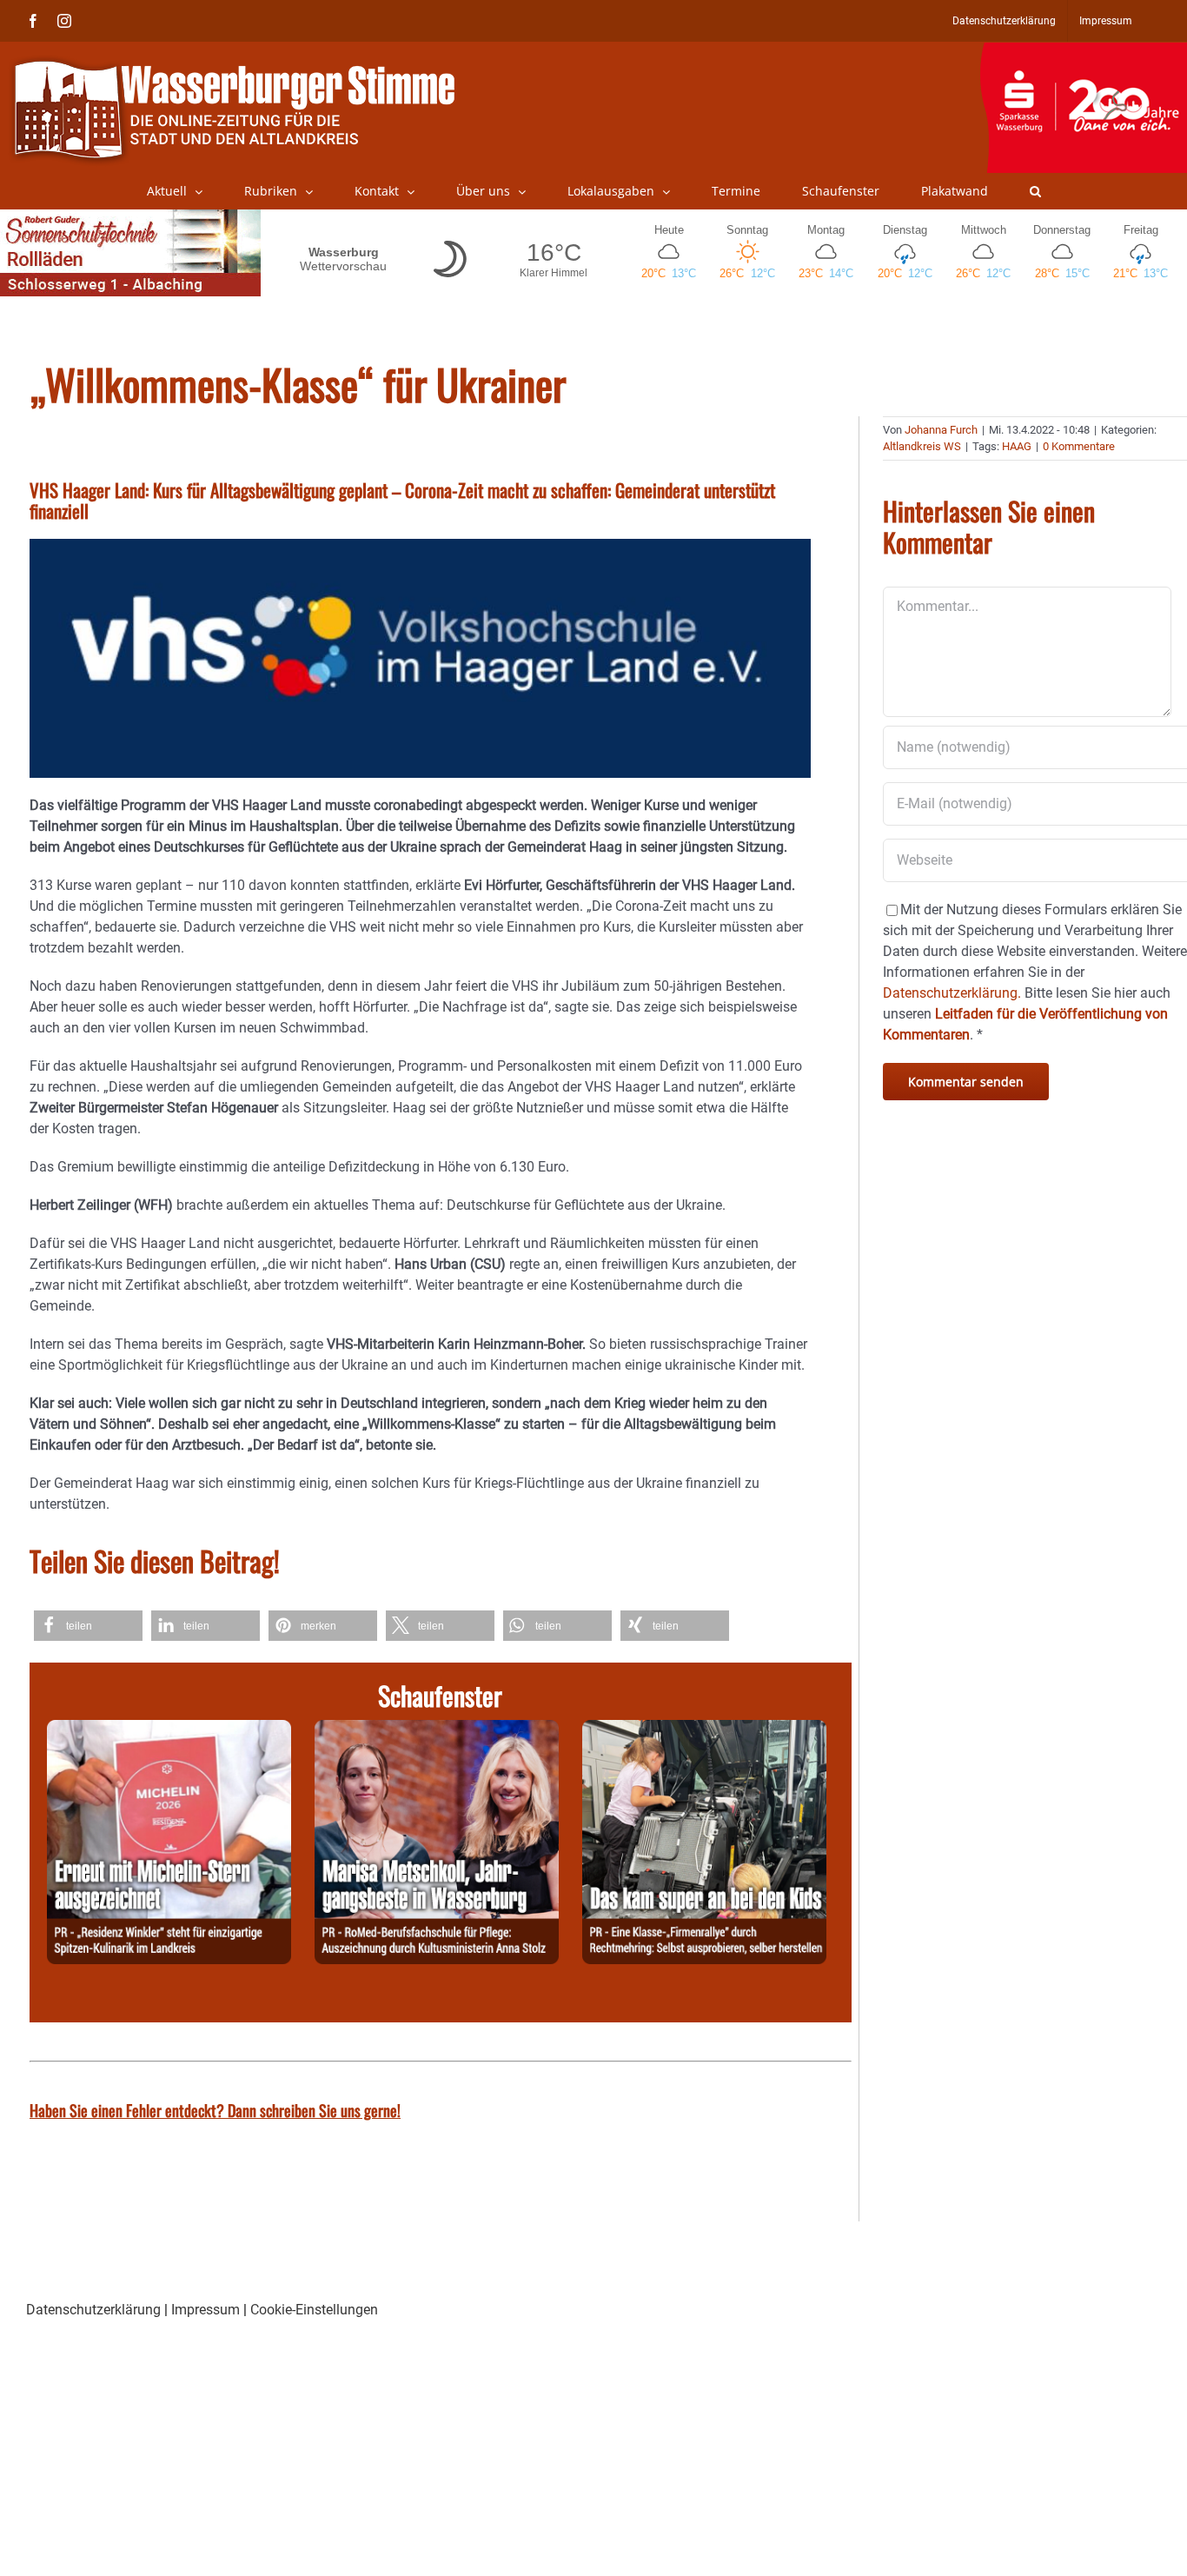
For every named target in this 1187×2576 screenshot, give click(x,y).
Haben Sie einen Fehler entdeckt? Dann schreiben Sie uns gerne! (215, 2110)
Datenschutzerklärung (93, 2310)
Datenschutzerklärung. (952, 993)
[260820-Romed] (437, 1730)
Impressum (206, 2310)
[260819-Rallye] (704, 1730)
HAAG (1017, 446)
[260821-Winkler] (169, 1730)
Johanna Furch (941, 430)
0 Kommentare (1079, 446)
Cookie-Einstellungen (314, 2310)
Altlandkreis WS (922, 446)
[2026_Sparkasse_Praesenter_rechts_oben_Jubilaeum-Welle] (1083, 51)
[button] (1035, 191)
